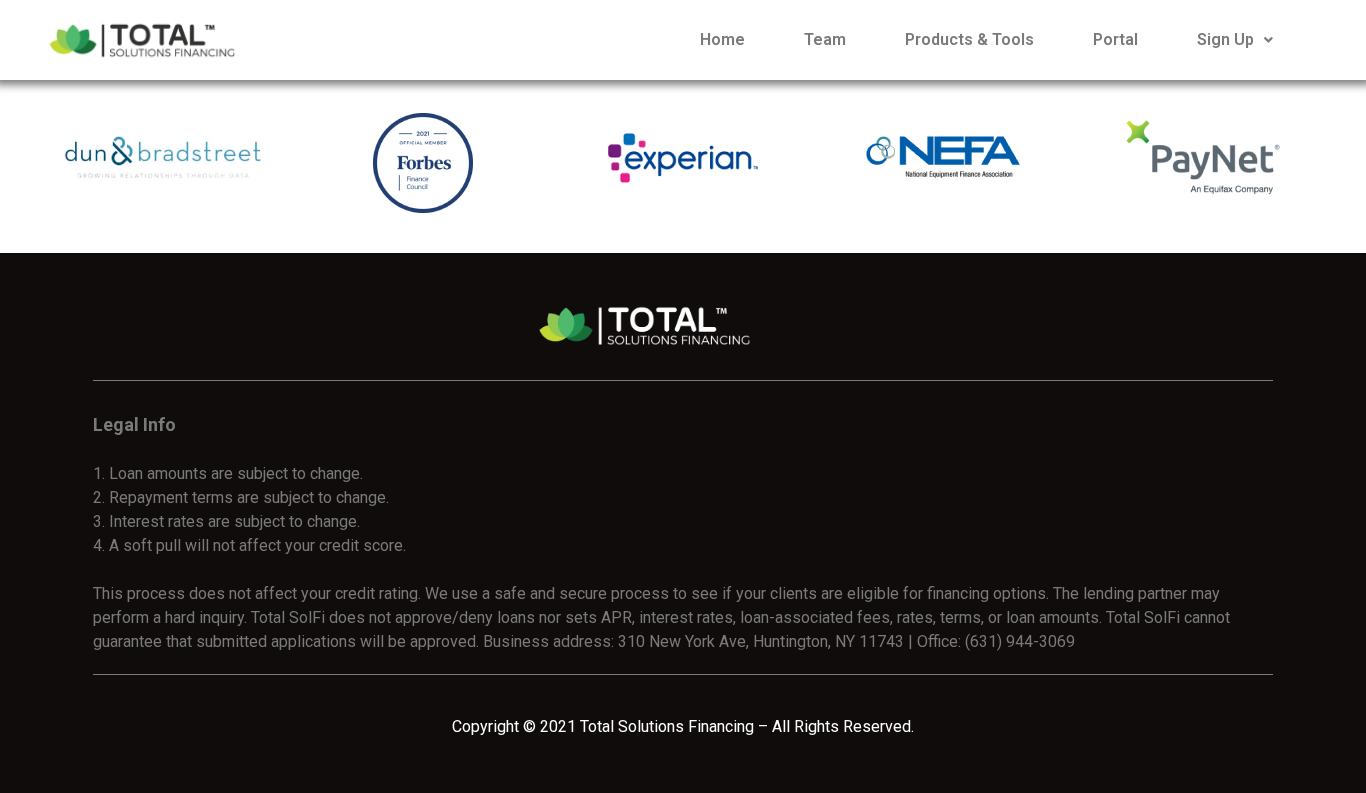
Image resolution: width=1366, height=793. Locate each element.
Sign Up (1225, 39)
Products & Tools (969, 39)
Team (825, 39)
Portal (1115, 39)
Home (722, 39)
